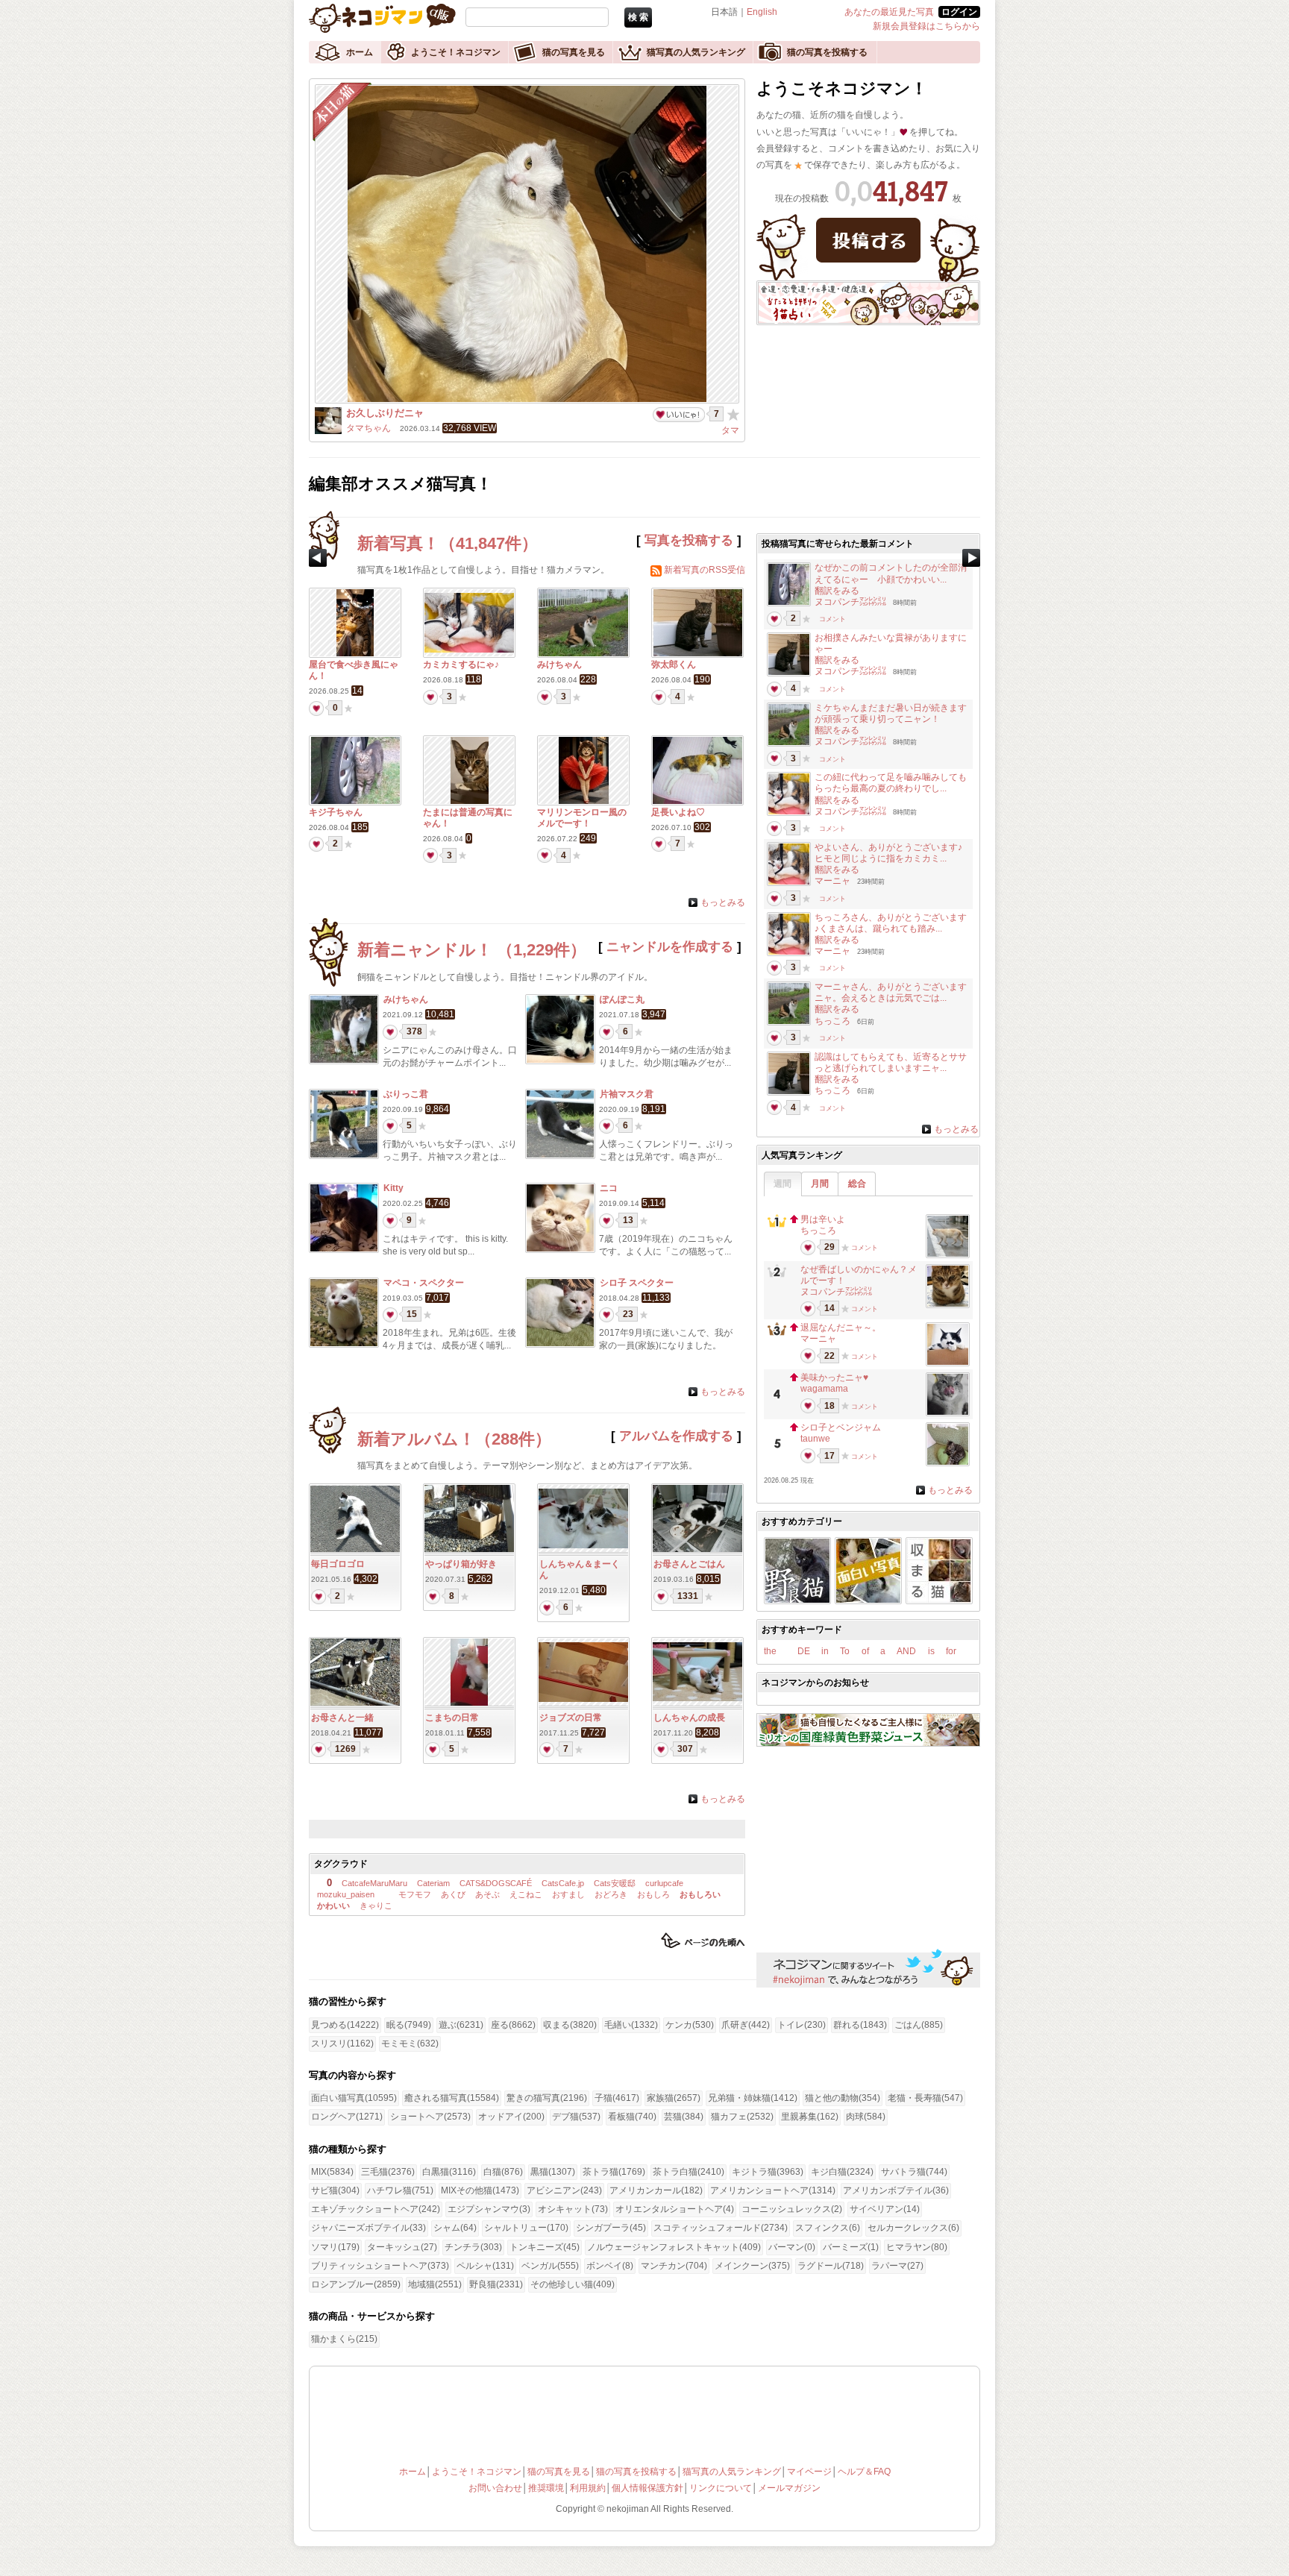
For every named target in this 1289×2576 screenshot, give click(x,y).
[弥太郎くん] (698, 653)
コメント (832, 619)
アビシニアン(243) (564, 2190)
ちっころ (832, 1021)
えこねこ (526, 1894)
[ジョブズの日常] (583, 1699)
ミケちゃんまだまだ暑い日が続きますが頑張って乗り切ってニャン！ (891, 713)
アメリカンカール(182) (656, 2190)
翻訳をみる (837, 591)
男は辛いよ (823, 1219)
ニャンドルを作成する (670, 947)
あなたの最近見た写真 (889, 12)
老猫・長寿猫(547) (925, 2098)
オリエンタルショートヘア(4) (675, 2209)
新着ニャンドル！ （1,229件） (472, 950)
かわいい (333, 1906)
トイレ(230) (802, 2025)
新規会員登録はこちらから (926, 26)
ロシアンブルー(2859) (356, 2284)
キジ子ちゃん (336, 812)
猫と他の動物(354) (843, 2098)
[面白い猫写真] (868, 1600)
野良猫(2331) (496, 2284)
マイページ (809, 2472)
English (762, 12)
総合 (857, 1184)
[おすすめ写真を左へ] (318, 558)
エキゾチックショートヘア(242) (376, 2209)
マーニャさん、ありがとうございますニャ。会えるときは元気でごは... (891, 992)
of (865, 1651)
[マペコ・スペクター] (344, 1343)
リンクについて (721, 2488)
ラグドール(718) (831, 2266)
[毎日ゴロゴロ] (355, 1549)
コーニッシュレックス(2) (792, 2209)
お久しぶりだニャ (385, 413)
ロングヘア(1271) (347, 2117)
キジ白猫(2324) (842, 2172)
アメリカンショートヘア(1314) (773, 2190)
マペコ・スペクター (424, 1283)
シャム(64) (455, 2228)
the (770, 1651)
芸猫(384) (684, 2117)
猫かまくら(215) (344, 2339)
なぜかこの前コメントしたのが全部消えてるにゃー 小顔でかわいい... (891, 573)
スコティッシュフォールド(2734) (721, 2228)
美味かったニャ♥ (834, 1377)
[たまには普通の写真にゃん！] (470, 801)
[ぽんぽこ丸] (560, 1060)
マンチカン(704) (674, 2266)
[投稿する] (868, 240)
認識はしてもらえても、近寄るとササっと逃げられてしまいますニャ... (891, 1062)
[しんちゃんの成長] (697, 1698)
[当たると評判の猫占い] (868, 322)
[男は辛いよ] (948, 1254)
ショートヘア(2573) (430, 2117)
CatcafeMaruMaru (374, 1883)
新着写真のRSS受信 (705, 570)
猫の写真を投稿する (827, 52)
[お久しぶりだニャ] (527, 399)
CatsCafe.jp (563, 1883)
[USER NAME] (328, 431)
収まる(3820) (570, 2025)
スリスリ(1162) (342, 2043)
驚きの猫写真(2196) (547, 2098)
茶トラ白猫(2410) (689, 2172)
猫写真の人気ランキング (696, 52)
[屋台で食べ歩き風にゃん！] (355, 653)
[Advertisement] (487, 1829)
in (825, 1651)
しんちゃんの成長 (689, 1718)
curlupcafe (664, 1883)
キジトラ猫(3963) (768, 2172)
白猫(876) (503, 2172)
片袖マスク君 (627, 1094)
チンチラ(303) (473, 2247)
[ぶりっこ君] (344, 1155)
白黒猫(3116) (449, 2172)
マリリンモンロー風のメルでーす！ (582, 818)
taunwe (815, 1439)
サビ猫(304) (335, 2190)
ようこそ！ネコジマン (456, 52)
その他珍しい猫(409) (573, 2284)
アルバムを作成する (676, 1436)
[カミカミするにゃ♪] (469, 650)
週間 (783, 1184)
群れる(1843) (860, 2025)
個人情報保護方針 (647, 2488)
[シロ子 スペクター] (560, 1343)
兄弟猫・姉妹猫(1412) (753, 2098)
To (845, 1651)
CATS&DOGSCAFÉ (496, 1883)
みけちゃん (559, 665)
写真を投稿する (689, 540)
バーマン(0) (792, 2247)
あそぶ (487, 1894)
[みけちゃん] (583, 653)
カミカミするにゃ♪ (461, 665)
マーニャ (832, 881)
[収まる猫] (939, 1600)
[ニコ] (560, 1248)
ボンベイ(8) (610, 2266)
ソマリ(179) (335, 2247)
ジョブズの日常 (571, 1718)
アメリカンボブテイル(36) (896, 2190)
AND (906, 1651)
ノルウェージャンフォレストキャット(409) (674, 2247)
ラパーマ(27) (897, 2266)
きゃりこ (376, 1906)
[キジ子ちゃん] (355, 801)
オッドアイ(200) (511, 2117)
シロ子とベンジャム (841, 1427)
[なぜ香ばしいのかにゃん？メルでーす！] (948, 1304)
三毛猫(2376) (388, 2172)
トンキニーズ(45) (545, 2247)
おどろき (611, 1894)
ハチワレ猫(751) (400, 2190)
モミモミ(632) (410, 2043)
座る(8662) (513, 2025)
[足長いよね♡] (697, 801)
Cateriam (433, 1883)
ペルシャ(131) (485, 2266)
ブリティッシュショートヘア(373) (380, 2266)
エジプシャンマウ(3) (489, 2209)
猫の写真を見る (574, 52)
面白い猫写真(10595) (354, 2098)
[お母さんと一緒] (355, 1703)
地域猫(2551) (435, 2284)
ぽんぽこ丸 (622, 999)
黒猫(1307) (553, 2172)
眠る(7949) (409, 2025)
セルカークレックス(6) (913, 2228)
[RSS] (656, 570)
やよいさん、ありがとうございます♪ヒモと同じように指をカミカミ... (888, 853)
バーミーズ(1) (851, 2247)
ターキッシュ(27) (402, 2247)
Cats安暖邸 (615, 1883)
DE (804, 1651)
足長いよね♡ (678, 812)
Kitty (393, 1188)
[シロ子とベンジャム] (948, 1462)
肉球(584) (866, 2117)
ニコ (609, 1188)
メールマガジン (789, 2488)
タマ (730, 430)
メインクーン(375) (752, 2266)
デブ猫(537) (576, 2117)
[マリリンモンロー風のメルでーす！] (584, 801)
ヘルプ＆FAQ (864, 2472)
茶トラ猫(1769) (614, 2172)
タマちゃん (368, 428)
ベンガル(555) (550, 2266)
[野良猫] (797, 1600)
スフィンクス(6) (828, 2228)
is (931, 1651)
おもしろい (700, 1894)
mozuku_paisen (346, 1894)
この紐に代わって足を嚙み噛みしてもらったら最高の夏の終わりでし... (891, 783)
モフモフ (414, 1894)
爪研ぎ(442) (746, 2025)
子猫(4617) (617, 2098)
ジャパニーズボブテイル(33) (368, 2228)
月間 (820, 1184)
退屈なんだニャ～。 (841, 1328)
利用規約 (588, 2488)
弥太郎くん (674, 665)
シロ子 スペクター (637, 1283)
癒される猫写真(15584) (452, 2098)
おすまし (568, 1894)
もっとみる (723, 902)
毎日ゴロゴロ (338, 1564)
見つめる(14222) (345, 2025)
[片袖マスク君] (560, 1155)
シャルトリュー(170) (526, 2228)
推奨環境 (546, 2488)
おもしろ (653, 1894)
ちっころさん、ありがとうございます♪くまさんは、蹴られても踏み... (891, 923)
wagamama (824, 1389)
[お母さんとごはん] (697, 1549)
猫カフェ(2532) (742, 2117)
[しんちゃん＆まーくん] (583, 1545)
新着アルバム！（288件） (454, 1439)
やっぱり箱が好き (461, 1564)
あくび (453, 1894)
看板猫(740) (632, 2117)
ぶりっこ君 (406, 1094)
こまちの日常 (452, 1718)
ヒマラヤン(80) (917, 2247)
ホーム (360, 52)
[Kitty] (344, 1248)
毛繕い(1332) (631, 2025)
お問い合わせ (495, 2488)
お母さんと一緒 (342, 1718)
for (951, 1651)
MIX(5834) (332, 2172)
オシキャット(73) (573, 2209)
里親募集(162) (810, 2117)
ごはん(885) (919, 2025)
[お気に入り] (733, 414)
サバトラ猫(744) (914, 2172)
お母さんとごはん (689, 1564)
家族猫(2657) (674, 2098)
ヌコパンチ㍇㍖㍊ (850, 602)
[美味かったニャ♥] (948, 1412)
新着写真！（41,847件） (448, 543)
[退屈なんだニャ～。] (948, 1362)
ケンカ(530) (690, 2025)
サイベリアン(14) (885, 2209)
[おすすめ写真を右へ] (971, 558)
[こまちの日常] (469, 1703)
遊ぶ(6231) (461, 2025)
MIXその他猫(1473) (480, 2190)
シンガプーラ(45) (611, 2228)
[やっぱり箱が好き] (469, 1549)
